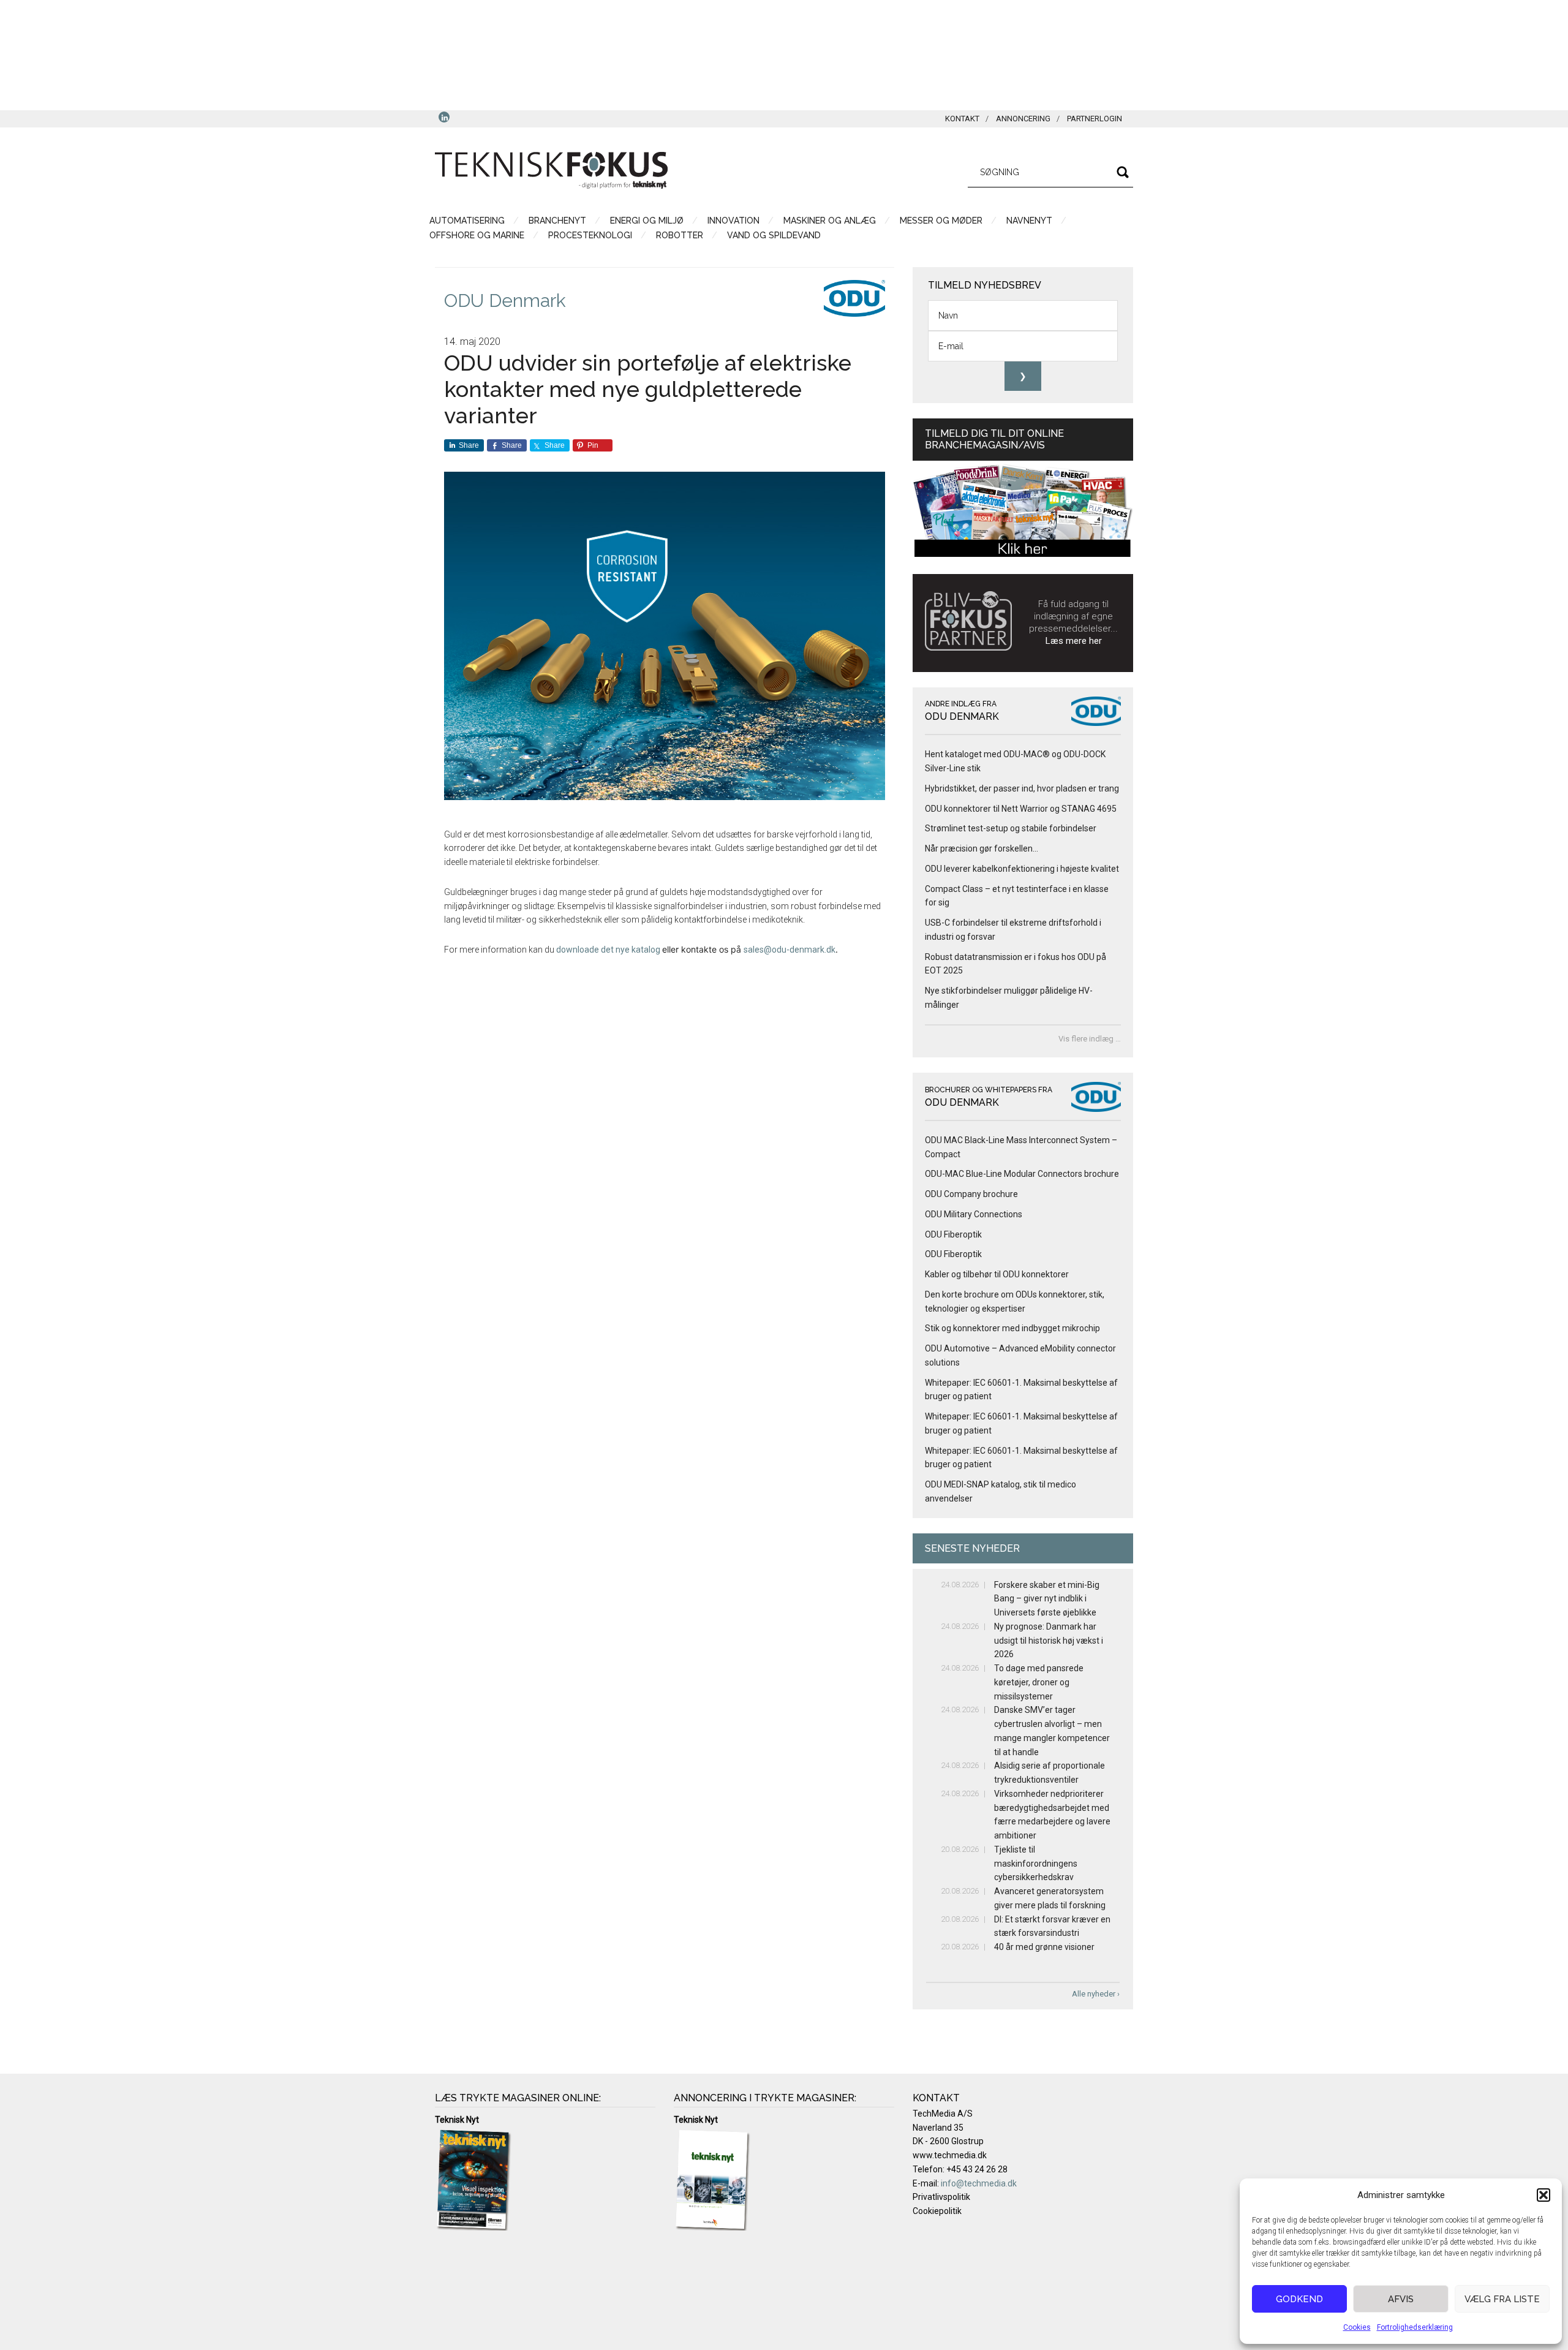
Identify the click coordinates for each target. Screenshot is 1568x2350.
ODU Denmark (505, 300)
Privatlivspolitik (941, 2197)
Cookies (1357, 2327)
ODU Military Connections (974, 1214)
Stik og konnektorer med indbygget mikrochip (1012, 1328)
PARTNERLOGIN (1095, 119)
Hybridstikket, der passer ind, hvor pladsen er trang (1022, 788)
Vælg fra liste (1502, 2299)
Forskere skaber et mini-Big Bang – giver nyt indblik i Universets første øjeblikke (1047, 1599)
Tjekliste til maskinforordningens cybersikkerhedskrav (1036, 1864)
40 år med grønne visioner (1044, 1947)
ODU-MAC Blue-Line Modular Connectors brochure (1022, 1174)
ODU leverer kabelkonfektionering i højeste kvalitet (1023, 869)
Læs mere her (1074, 641)
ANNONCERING (1023, 119)
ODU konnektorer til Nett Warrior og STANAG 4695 (1021, 809)
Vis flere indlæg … (1090, 1039)
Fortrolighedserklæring (1415, 2327)
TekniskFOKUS (551, 170)
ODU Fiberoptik (953, 1234)
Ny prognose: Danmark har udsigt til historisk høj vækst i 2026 (1049, 1641)
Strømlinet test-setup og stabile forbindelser (1011, 828)
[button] (1543, 2195)
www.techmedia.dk (950, 2155)
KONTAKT (962, 119)
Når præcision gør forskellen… (982, 848)
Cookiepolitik (937, 2211)
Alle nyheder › (1096, 1994)
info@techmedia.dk (979, 2183)
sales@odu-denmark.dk (790, 950)
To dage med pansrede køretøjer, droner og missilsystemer (1039, 1682)
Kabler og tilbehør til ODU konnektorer (997, 1274)
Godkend (1299, 2299)
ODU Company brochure (971, 1194)
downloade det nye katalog (609, 950)
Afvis (1401, 2299)
